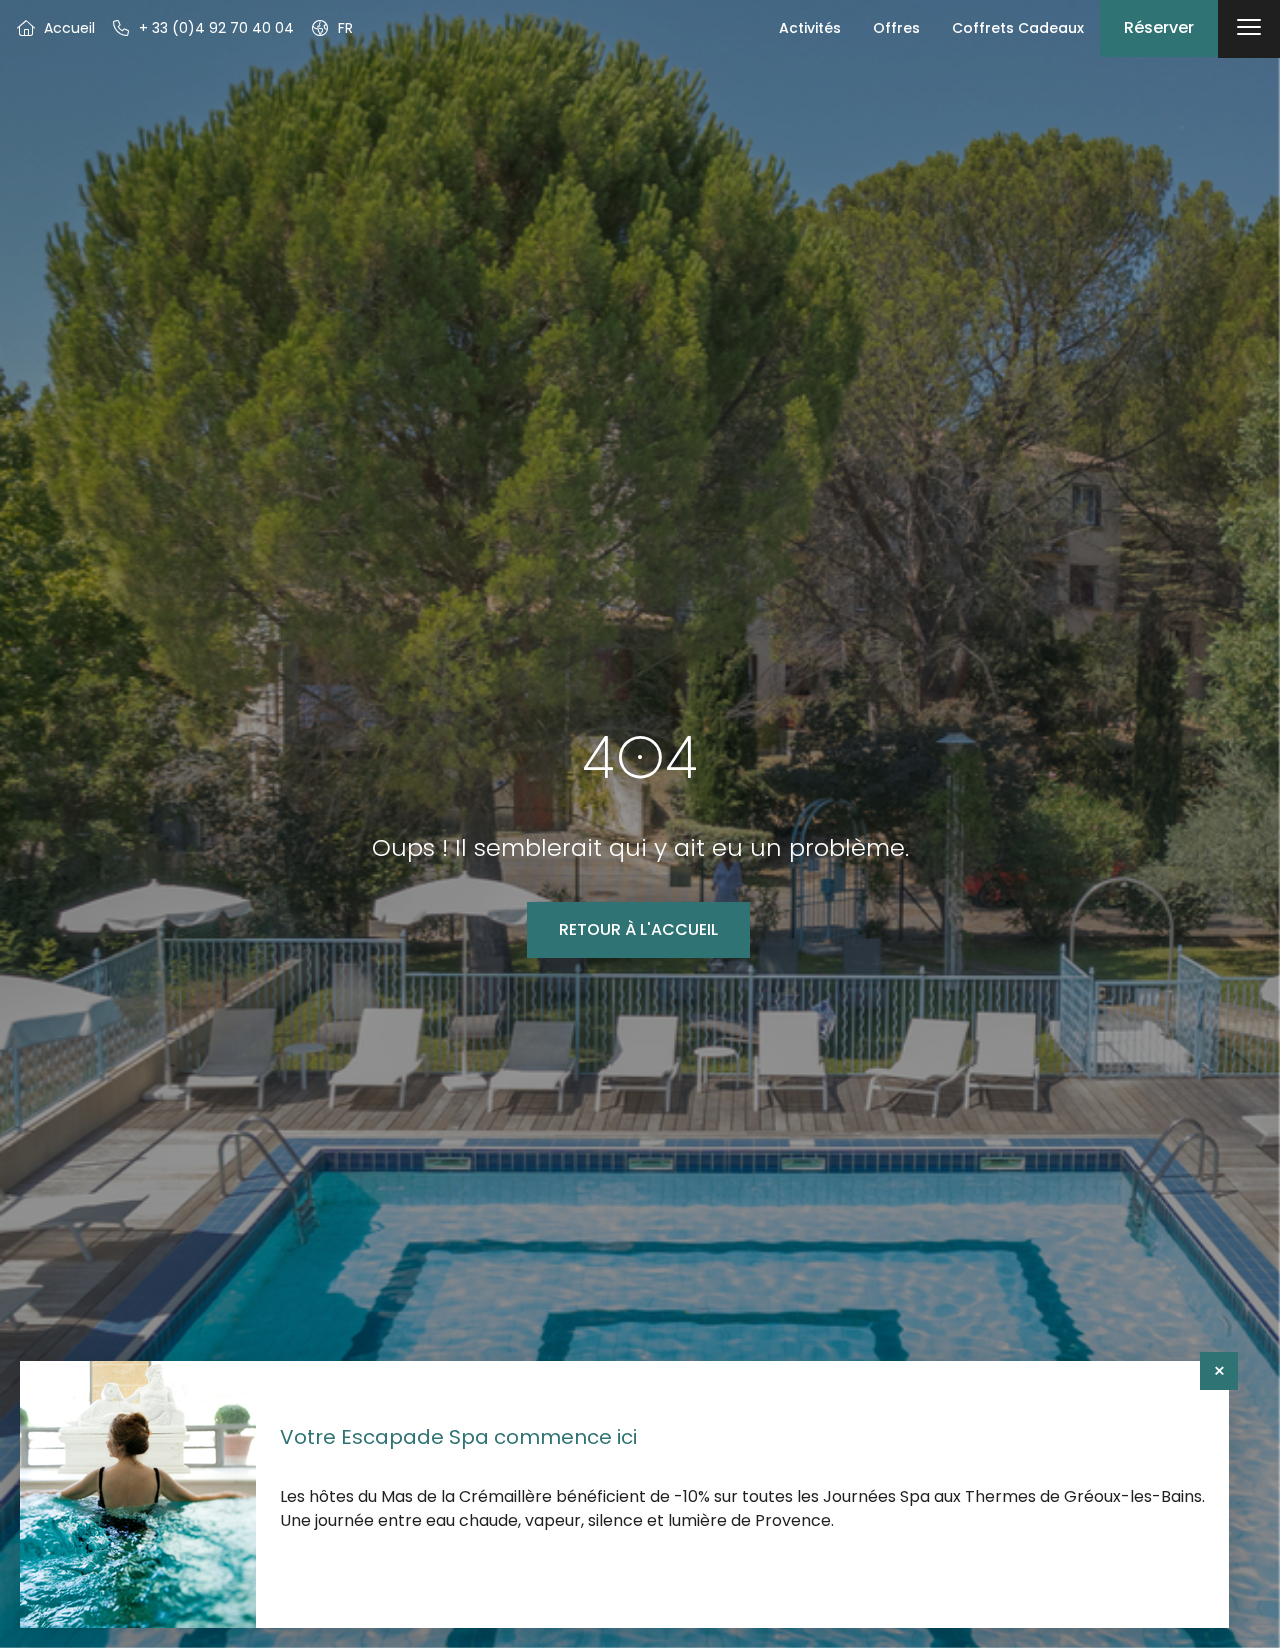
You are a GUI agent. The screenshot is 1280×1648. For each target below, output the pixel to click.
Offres (896, 28)
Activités (810, 28)
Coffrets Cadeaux (1018, 28)
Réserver (1159, 27)
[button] (331, 28)
